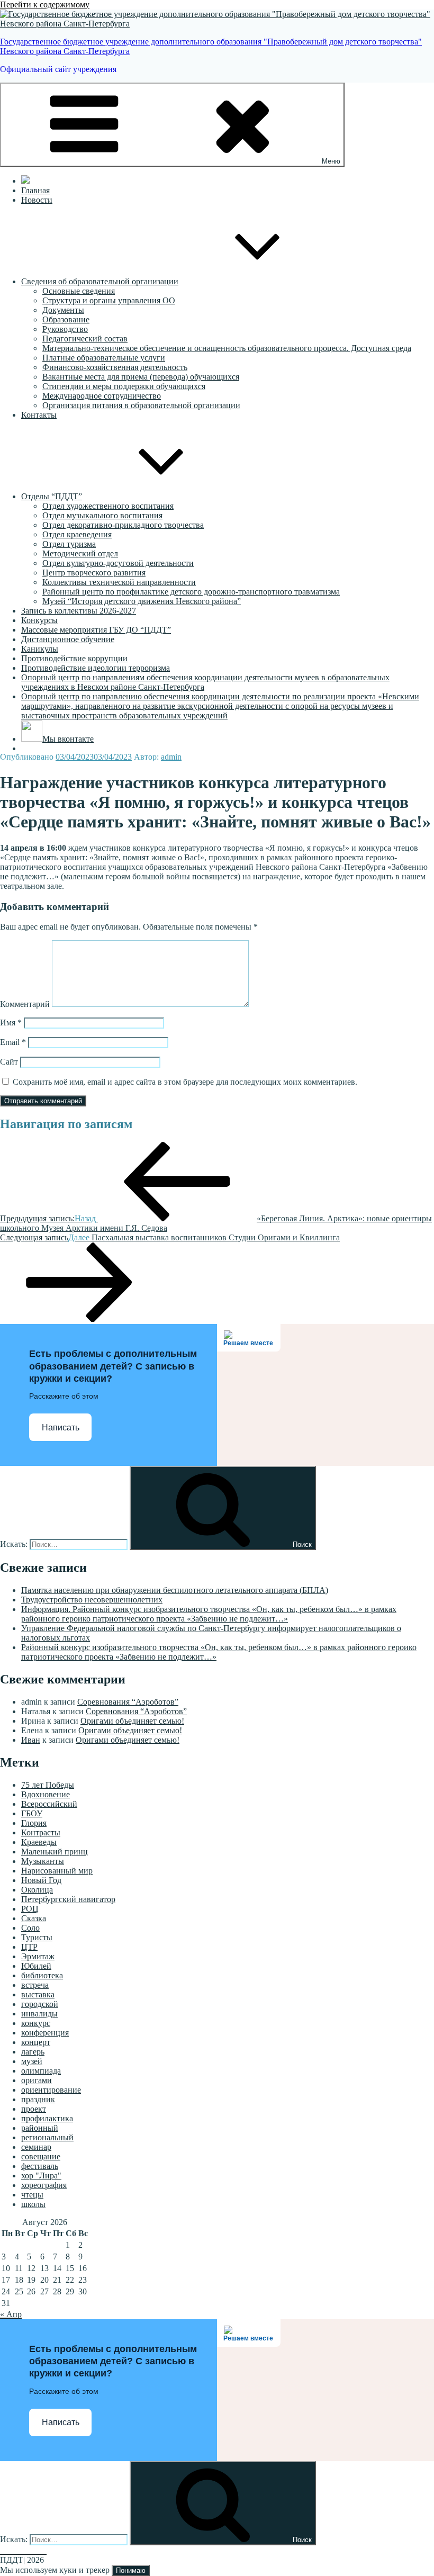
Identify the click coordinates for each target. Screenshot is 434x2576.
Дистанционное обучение (68, 639)
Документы (63, 310)
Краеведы (39, 1842)
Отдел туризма (69, 544)
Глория (34, 1823)
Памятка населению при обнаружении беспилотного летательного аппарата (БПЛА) (175, 1590)
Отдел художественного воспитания (108, 506)
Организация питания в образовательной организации (141, 405)
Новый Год (41, 1880)
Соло (30, 1928)
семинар (36, 2147)
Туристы (37, 1937)
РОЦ (30, 1909)
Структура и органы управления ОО (109, 300)
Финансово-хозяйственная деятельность (115, 367)
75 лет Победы (48, 1785)
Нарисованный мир (57, 1871)
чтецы (32, 2195)
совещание (41, 2156)
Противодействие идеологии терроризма (96, 668)
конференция (45, 2033)
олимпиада (41, 2071)
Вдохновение (46, 1794)
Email (13, 1042)
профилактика (47, 2118)
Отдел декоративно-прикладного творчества (123, 525)
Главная (35, 190)
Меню (331, 161)
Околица (37, 1890)
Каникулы (40, 649)
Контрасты (41, 1832)
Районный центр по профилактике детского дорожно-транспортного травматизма (191, 592)
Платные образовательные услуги (104, 358)
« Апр (11, 2314)
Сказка (34, 1918)
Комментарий (25, 1004)
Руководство (65, 329)
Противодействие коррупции (74, 658)
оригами (37, 2080)
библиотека (42, 1975)
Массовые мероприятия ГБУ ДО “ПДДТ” (96, 630)
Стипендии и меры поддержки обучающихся (124, 386)
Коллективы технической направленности (119, 582)
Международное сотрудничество (102, 396)
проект (34, 2109)
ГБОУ (32, 1813)
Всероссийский (49, 1804)
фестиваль (40, 2166)
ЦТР (29, 1947)
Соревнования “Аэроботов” (128, 1702)
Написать (61, 1427)
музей (32, 2061)
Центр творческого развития (94, 573)
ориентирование (51, 2090)
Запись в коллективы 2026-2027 (79, 611)
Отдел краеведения (77, 534)
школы (33, 2204)
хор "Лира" (41, 2176)
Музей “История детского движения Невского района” (142, 601)
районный (40, 2128)
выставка (38, 1994)
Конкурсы (39, 620)
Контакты (39, 415)
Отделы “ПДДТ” (52, 496)
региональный (47, 2137)
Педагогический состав (85, 339)
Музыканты (43, 1861)
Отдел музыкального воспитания (102, 515)
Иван (31, 1740)
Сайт (9, 1062)
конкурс (36, 2023)
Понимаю (131, 2570)
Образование (66, 319)
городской (40, 2004)
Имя (11, 1023)
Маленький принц (55, 1852)
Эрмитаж (38, 1956)
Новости (37, 200)
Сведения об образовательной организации (100, 281)
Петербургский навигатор (68, 1899)
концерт (36, 2042)
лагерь (33, 2052)
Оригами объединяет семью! (132, 1721)
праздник (38, 2099)
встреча (35, 1985)
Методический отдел (80, 553)
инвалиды (39, 2014)
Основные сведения (79, 291)
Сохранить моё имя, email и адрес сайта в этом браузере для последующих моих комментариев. (185, 1082)
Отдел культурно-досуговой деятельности (118, 563)
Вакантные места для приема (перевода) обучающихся (141, 377)
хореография (44, 2185)
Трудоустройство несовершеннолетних (92, 1600)
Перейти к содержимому (45, 4)
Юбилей (36, 1966)
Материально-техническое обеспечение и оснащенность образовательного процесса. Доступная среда (227, 348)
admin (171, 757)
